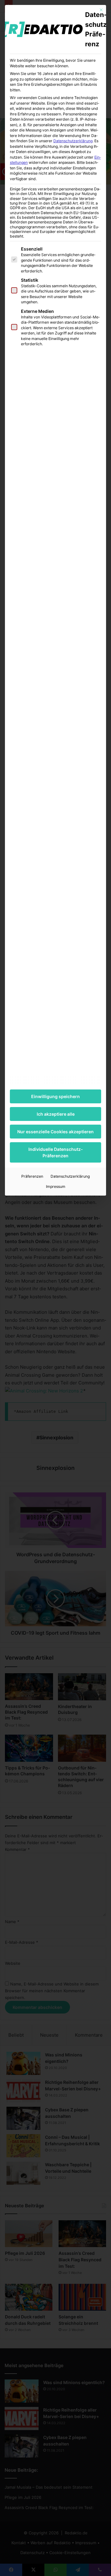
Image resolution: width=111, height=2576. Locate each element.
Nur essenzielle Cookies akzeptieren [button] (55, 1132)
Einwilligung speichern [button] (55, 1096)
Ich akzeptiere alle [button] (56, 1114)
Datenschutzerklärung (73, 141)
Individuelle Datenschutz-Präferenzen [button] (56, 1152)
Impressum (56, 1186)
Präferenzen (32, 1176)
